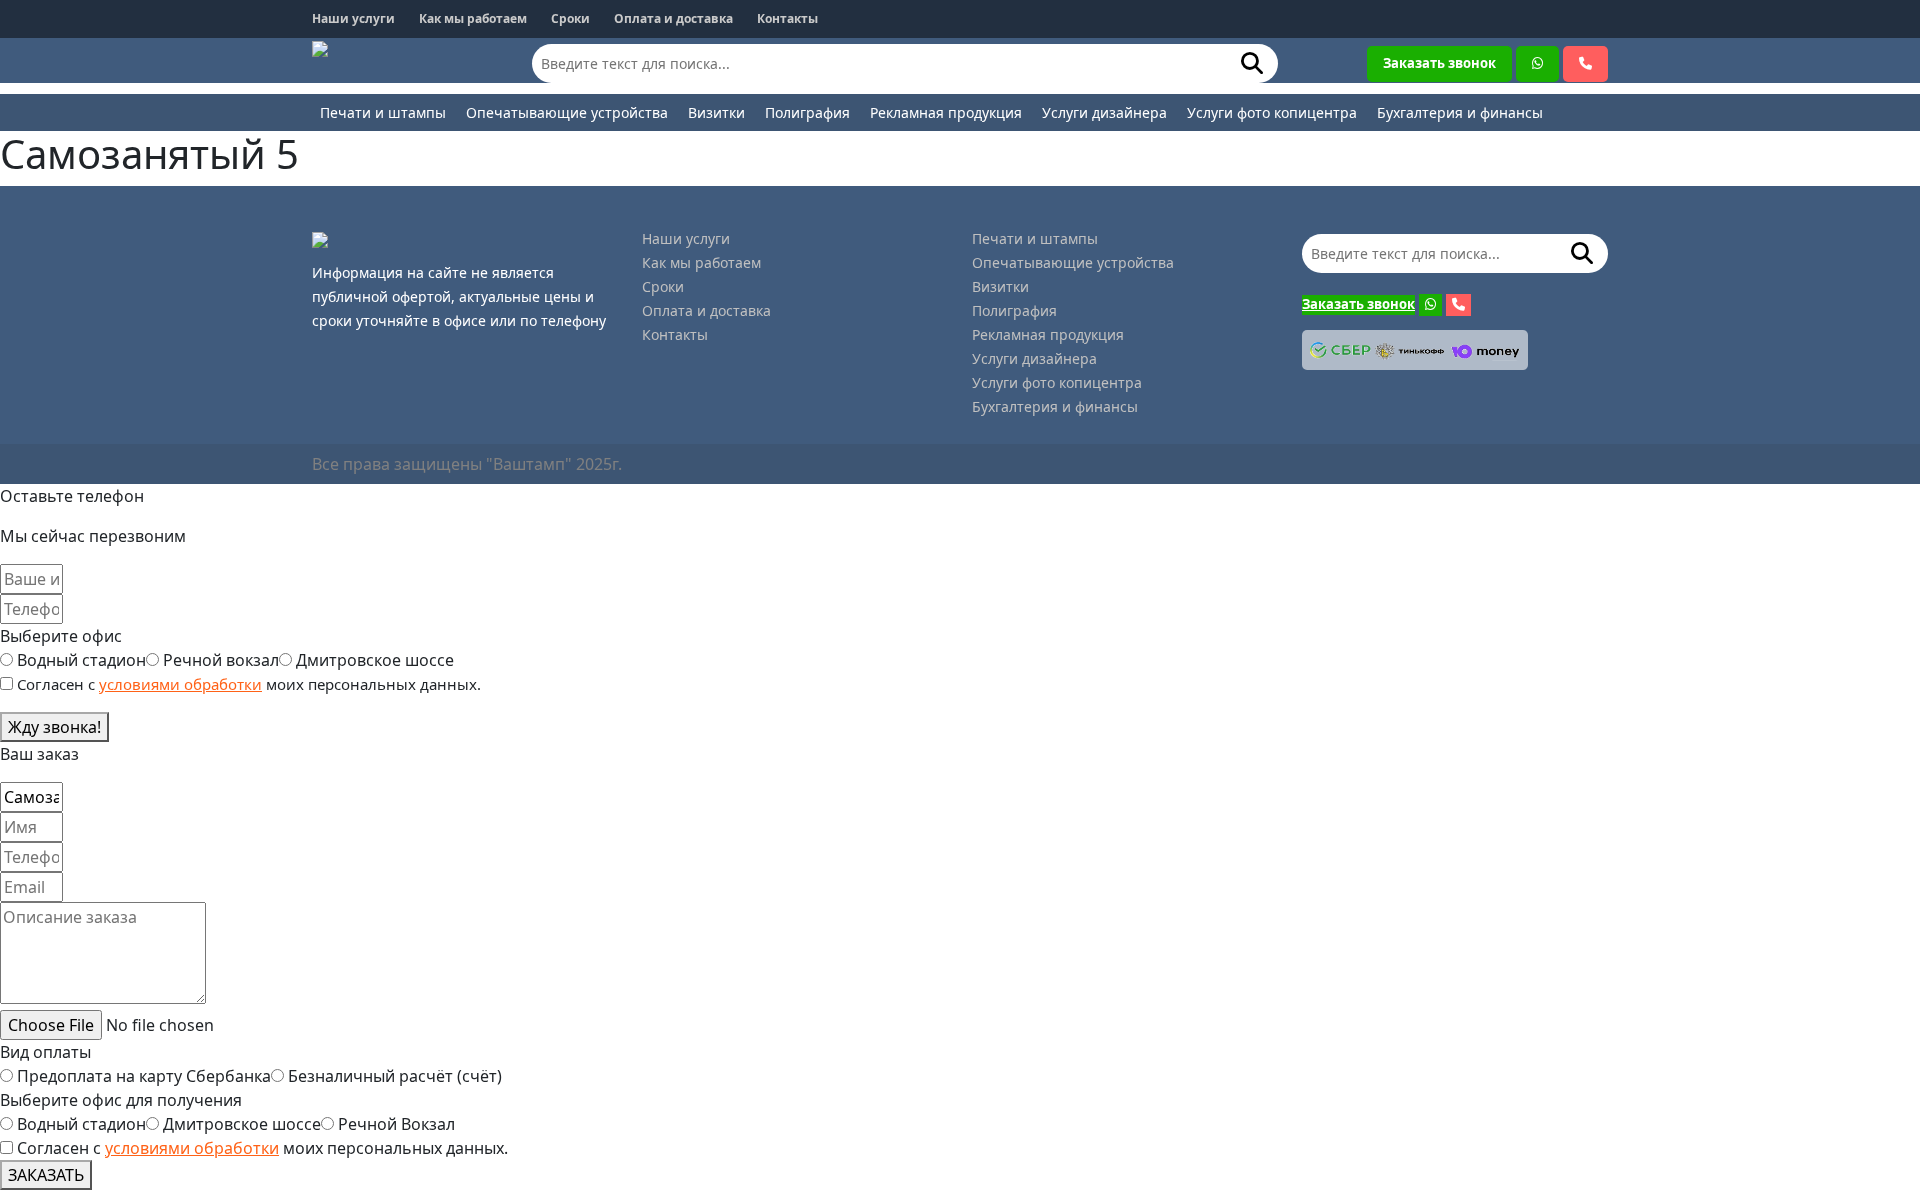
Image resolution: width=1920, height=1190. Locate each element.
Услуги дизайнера (1104, 112)
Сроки (570, 18)
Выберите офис (61, 636)
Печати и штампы (383, 112)
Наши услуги (353, 18)
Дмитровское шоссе (375, 660)
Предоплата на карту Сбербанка (144, 1076)
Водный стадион (81, 660)
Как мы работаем (473, 18)
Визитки (716, 112)
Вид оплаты (45, 1052)
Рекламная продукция (946, 112)
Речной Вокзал (396, 1124)
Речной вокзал (221, 660)
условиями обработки (180, 684)
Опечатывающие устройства (567, 112)
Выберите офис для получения (121, 1100)
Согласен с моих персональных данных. (262, 1148)
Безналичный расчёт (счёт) (395, 1076)
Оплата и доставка (673, 18)
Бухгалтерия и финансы (1460, 112)
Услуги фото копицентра (1272, 112)
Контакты (787, 18)
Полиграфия (807, 112)
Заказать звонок (1439, 63)
